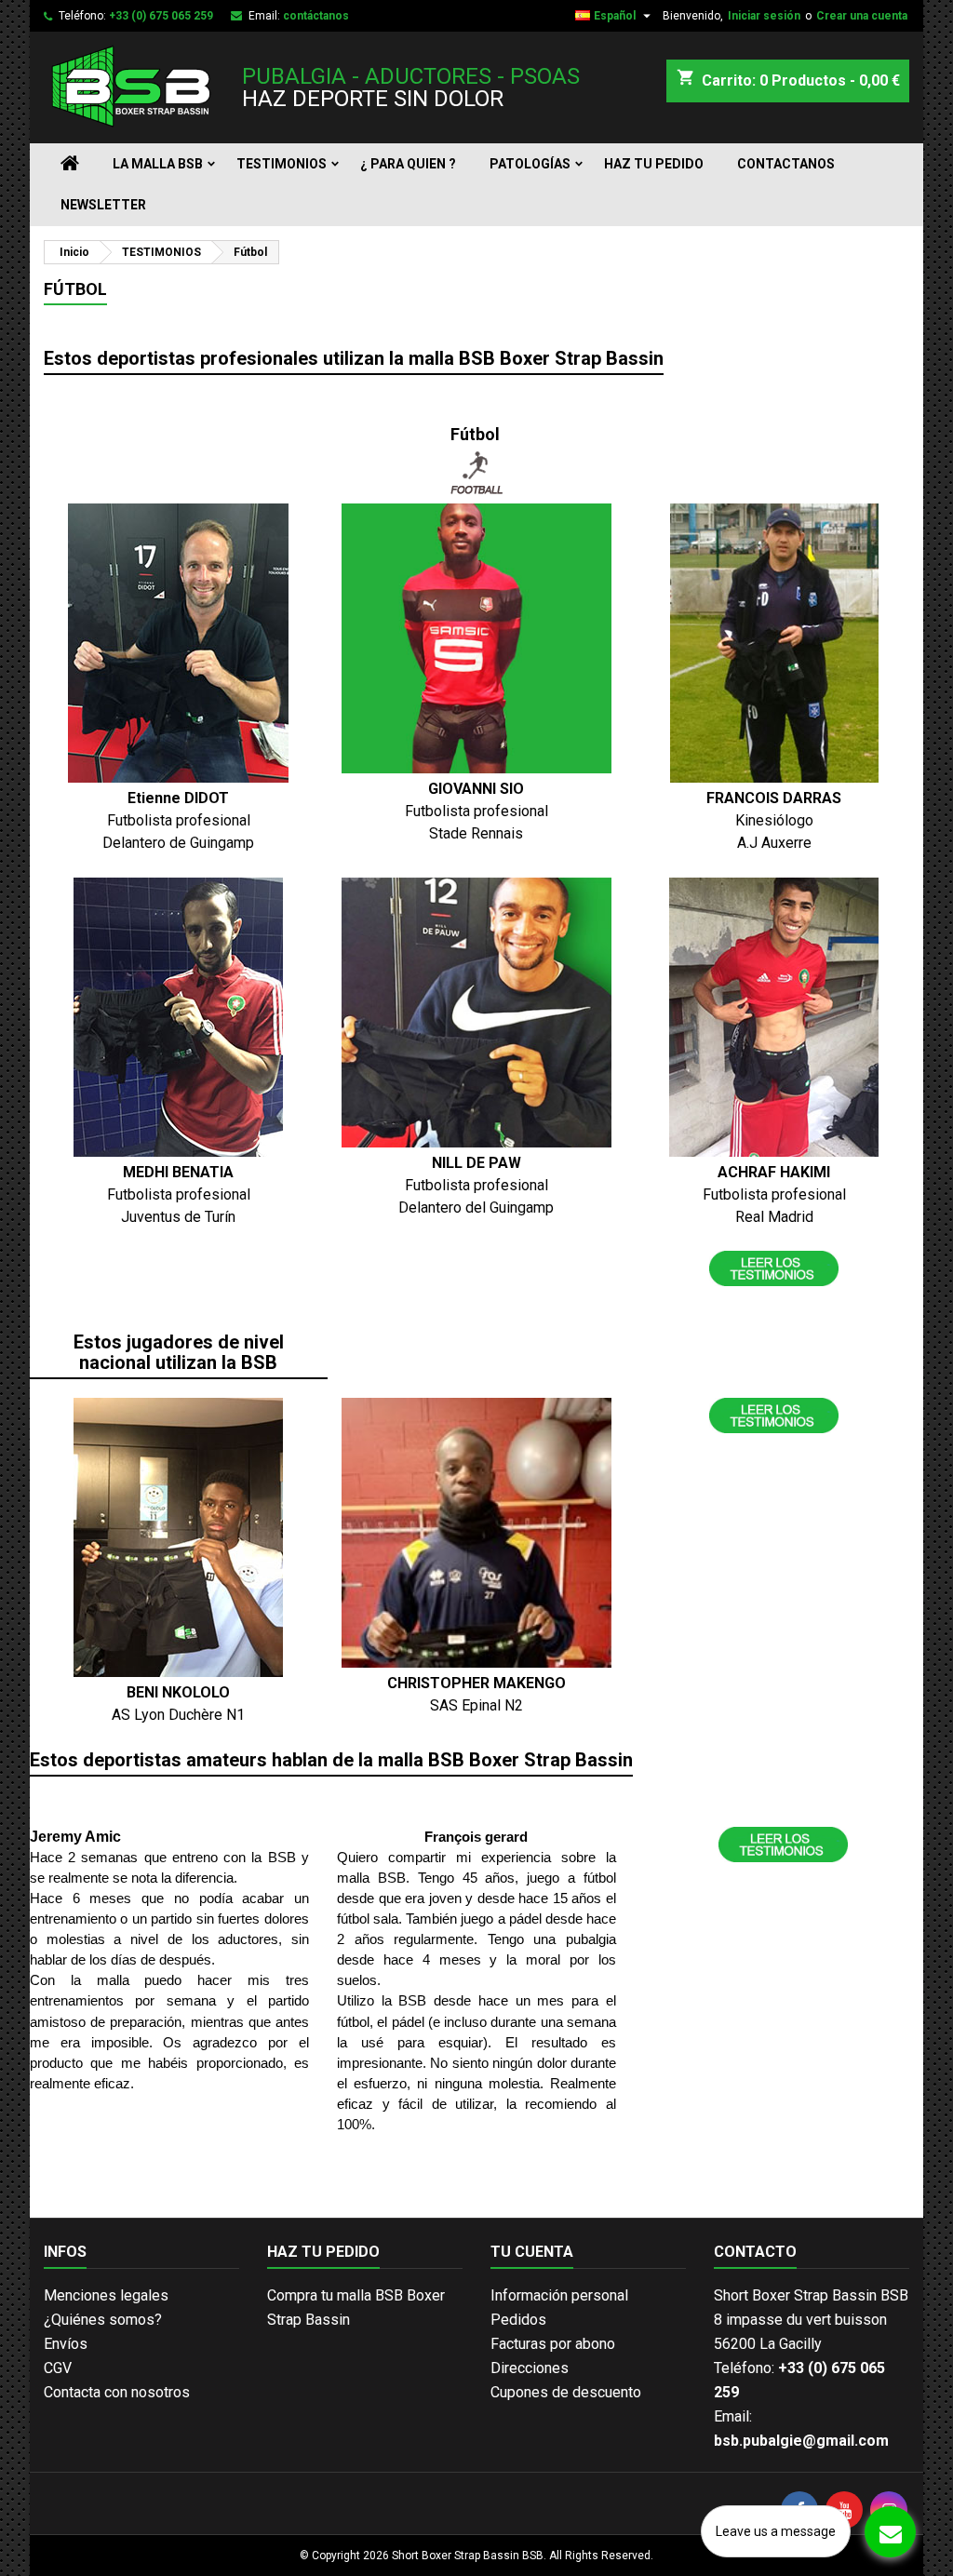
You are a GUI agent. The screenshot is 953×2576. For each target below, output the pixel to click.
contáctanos (316, 16)
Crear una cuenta (862, 16)
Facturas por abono (553, 2344)
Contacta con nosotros (117, 2392)
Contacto (755, 2252)
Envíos (66, 2344)
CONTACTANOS (786, 164)
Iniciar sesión (764, 16)
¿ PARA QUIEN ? (408, 164)
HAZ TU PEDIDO (654, 164)
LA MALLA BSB (158, 164)
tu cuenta (532, 2252)
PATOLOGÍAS (530, 164)
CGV (58, 2368)
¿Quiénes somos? (103, 2320)
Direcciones (530, 2368)
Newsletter (103, 205)
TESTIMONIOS (282, 164)
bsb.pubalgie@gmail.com (801, 2441)
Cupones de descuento (566, 2392)
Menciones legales (106, 2295)
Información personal (559, 2295)
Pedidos (518, 2320)
